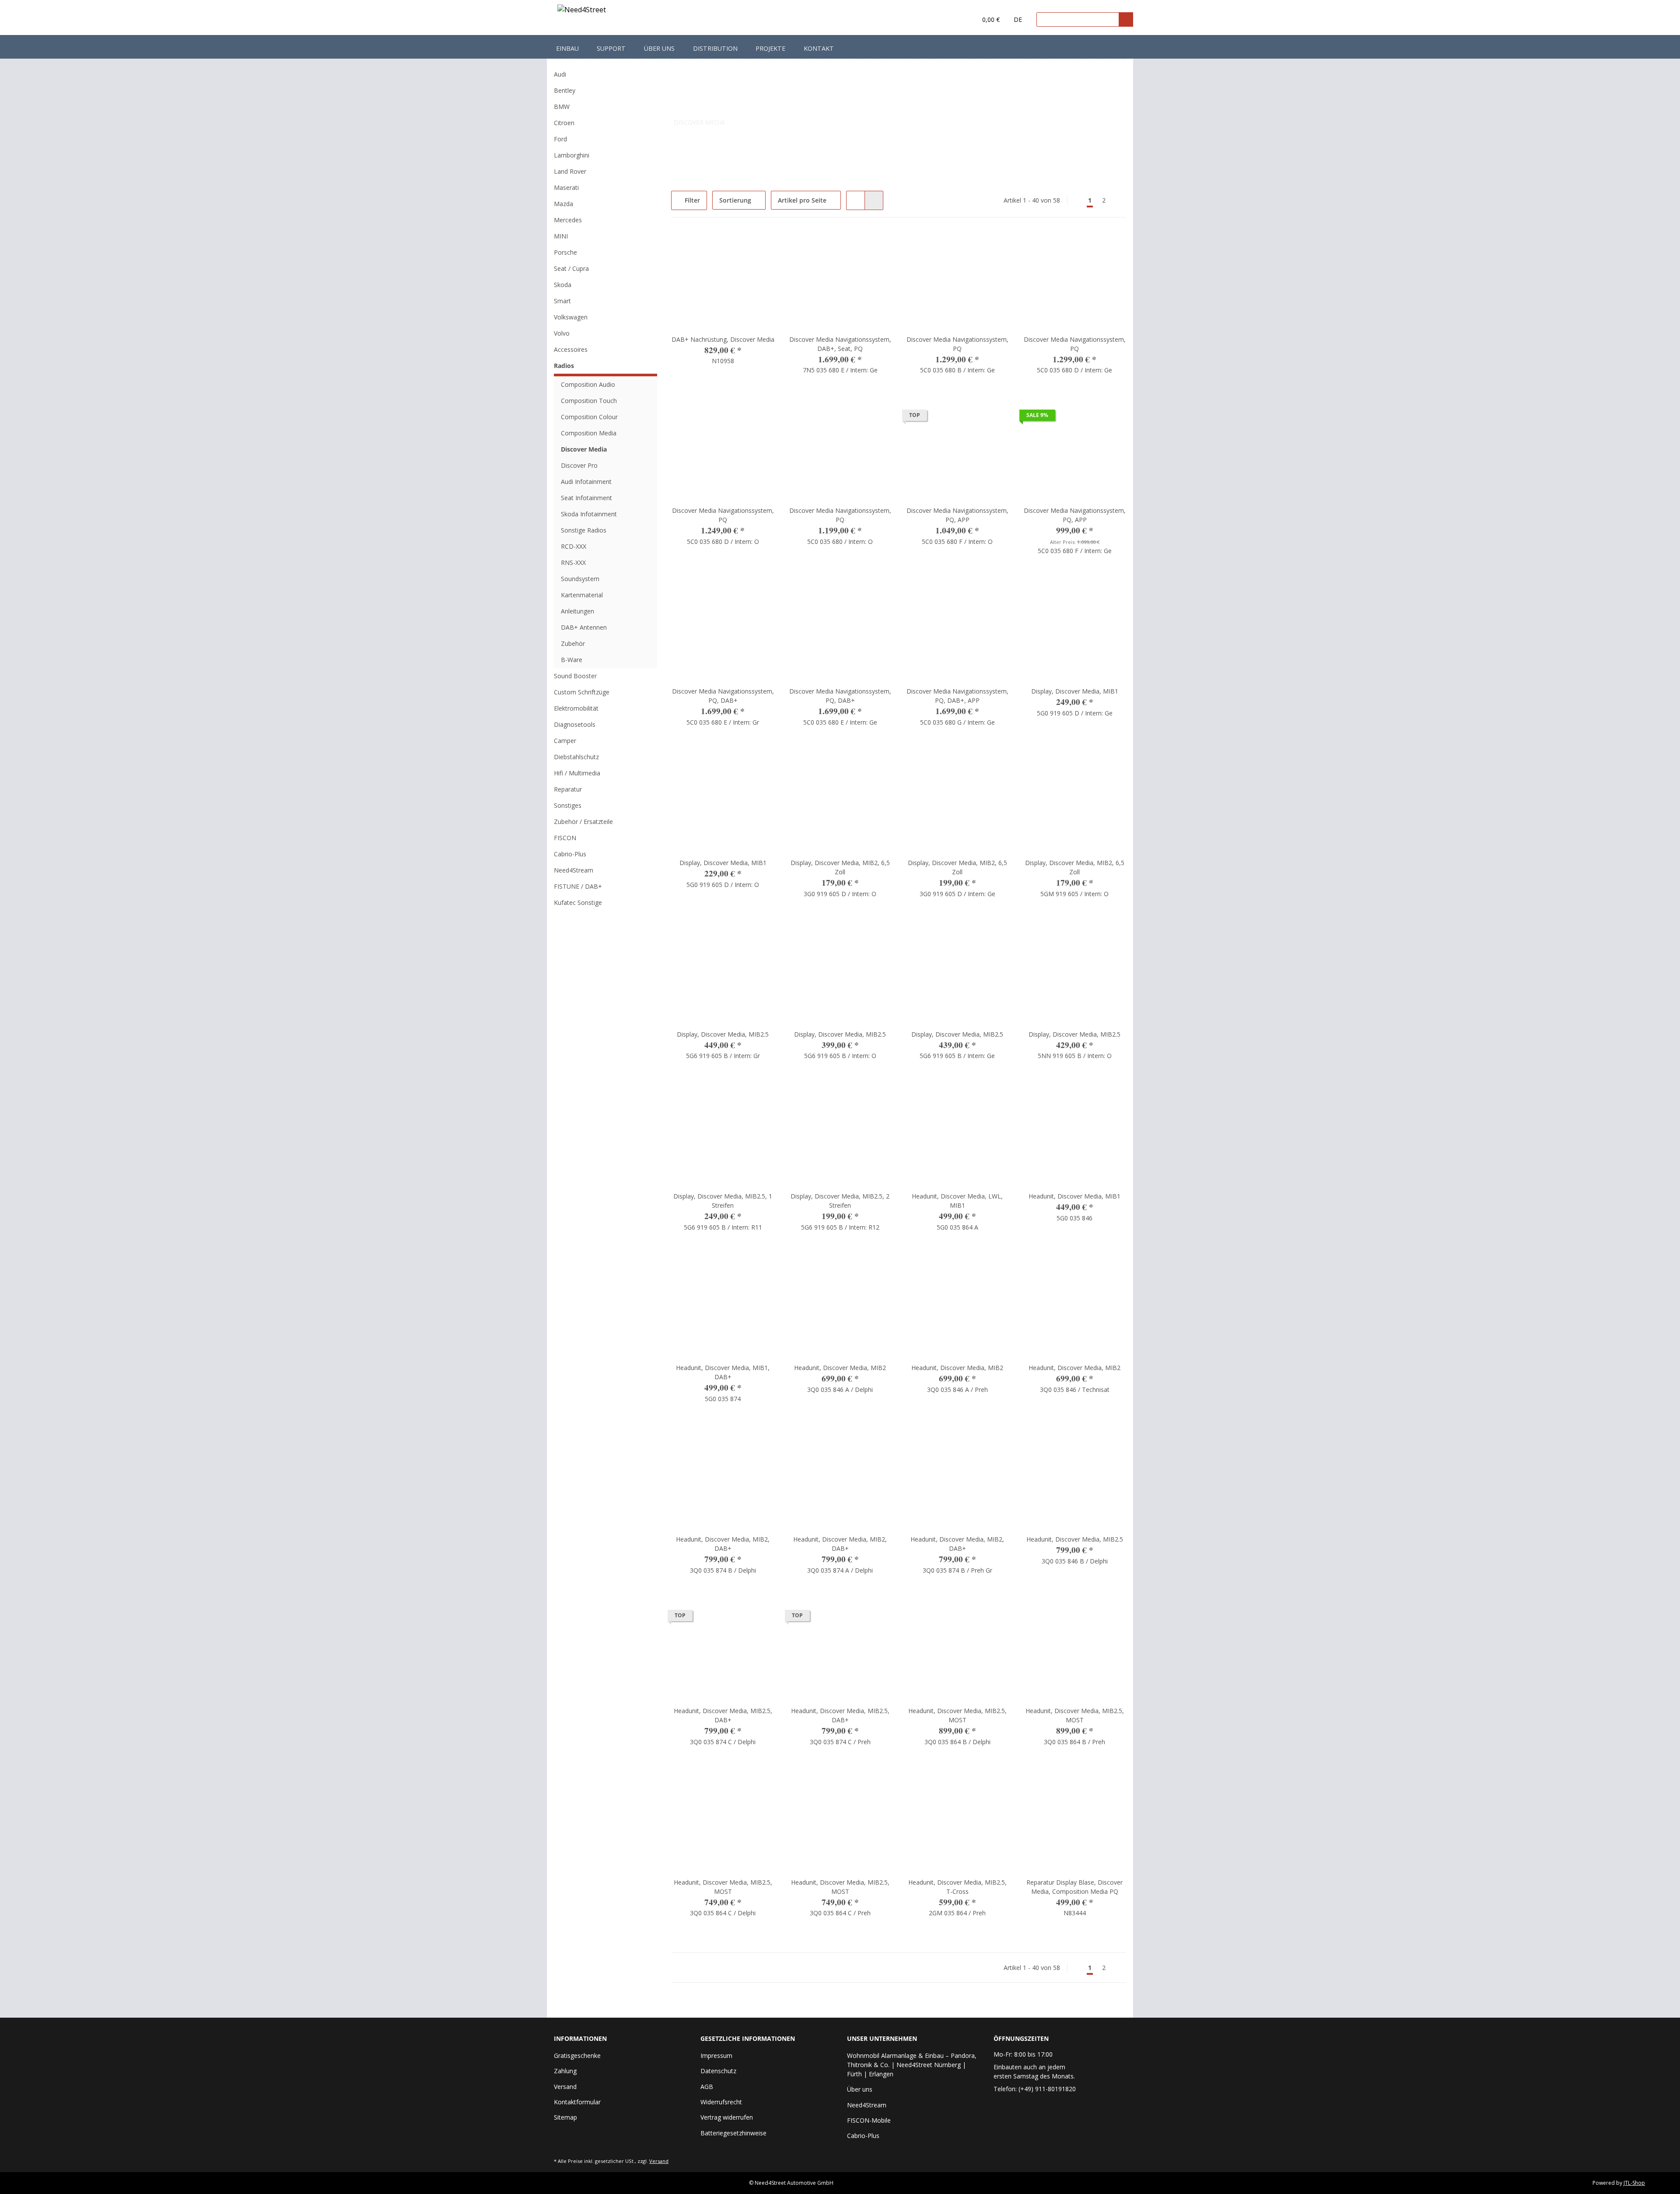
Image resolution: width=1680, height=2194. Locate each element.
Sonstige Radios (584, 530)
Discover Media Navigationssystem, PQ (957, 344)
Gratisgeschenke (577, 2056)
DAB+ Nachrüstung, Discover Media (723, 339)
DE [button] (1018, 19)
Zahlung (565, 2071)
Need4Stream (574, 870)
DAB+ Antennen (584, 627)
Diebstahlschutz (576, 757)
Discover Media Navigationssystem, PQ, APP (957, 515)
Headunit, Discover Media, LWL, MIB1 (957, 1201)
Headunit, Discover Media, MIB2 (840, 1368)
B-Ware (572, 660)
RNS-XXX (573, 563)
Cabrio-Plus (570, 854)
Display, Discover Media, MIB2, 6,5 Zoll (840, 867)
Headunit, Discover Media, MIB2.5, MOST (957, 1715)
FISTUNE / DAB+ (578, 886)
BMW (562, 107)
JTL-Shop (1634, 2183)
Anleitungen (577, 611)
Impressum (716, 2056)
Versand (565, 2087)
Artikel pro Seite (802, 200)
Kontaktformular (577, 2102)
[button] (952, 20)
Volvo (562, 333)
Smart (562, 301)
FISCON (565, 838)
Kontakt (819, 48)
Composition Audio (588, 384)
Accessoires (571, 349)
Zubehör (573, 643)
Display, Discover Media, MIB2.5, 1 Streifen (723, 1201)
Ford (560, 139)
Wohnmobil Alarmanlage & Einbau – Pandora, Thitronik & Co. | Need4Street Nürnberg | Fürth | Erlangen (912, 2065)
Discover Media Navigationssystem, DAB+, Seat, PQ (840, 344)
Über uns (659, 48)
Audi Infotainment (586, 482)
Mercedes (568, 220)
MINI (561, 236)
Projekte (770, 48)
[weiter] (1118, 200)
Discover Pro (579, 465)
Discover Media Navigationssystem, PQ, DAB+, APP (957, 696)
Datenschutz (718, 2071)
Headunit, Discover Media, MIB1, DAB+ (723, 1372)
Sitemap (565, 2117)
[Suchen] (1126, 19)
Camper (565, 741)
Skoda (563, 285)
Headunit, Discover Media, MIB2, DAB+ (723, 1544)
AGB (707, 2087)
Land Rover (570, 171)
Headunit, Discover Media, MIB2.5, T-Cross (957, 1887)
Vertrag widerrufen (727, 2117)
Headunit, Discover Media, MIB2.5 (1075, 1539)
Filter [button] (691, 200)
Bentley (565, 90)
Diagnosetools (575, 724)
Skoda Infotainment (589, 514)
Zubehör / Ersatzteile (583, 822)
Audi (560, 74)
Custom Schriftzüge (582, 692)
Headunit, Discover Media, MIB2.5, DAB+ (723, 1715)
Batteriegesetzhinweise (733, 2133)
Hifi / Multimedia (577, 773)
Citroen (564, 123)
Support (611, 48)
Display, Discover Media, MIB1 (1075, 691)
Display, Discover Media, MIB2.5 (723, 1034)
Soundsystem (580, 579)
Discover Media (584, 449)
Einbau (567, 48)
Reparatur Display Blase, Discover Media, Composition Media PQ (1074, 1887)
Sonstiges (568, 805)
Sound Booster (575, 676)
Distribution (715, 48)
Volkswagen (571, 317)
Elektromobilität (576, 708)
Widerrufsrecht (721, 2102)
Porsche (565, 252)
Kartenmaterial (582, 595)
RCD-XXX (574, 546)
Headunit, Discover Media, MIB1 (1074, 1196)
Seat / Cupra (571, 268)
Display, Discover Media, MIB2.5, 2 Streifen (840, 1201)
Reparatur (568, 789)
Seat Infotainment (586, 498)
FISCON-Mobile (869, 2120)
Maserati (566, 188)
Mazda (563, 204)
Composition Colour (589, 417)
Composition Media (589, 433)
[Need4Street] (582, 11)
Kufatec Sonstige (578, 902)
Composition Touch (589, 401)
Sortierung (735, 200)
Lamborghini (572, 155)
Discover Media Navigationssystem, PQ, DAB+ (723, 696)
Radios (564, 366)
